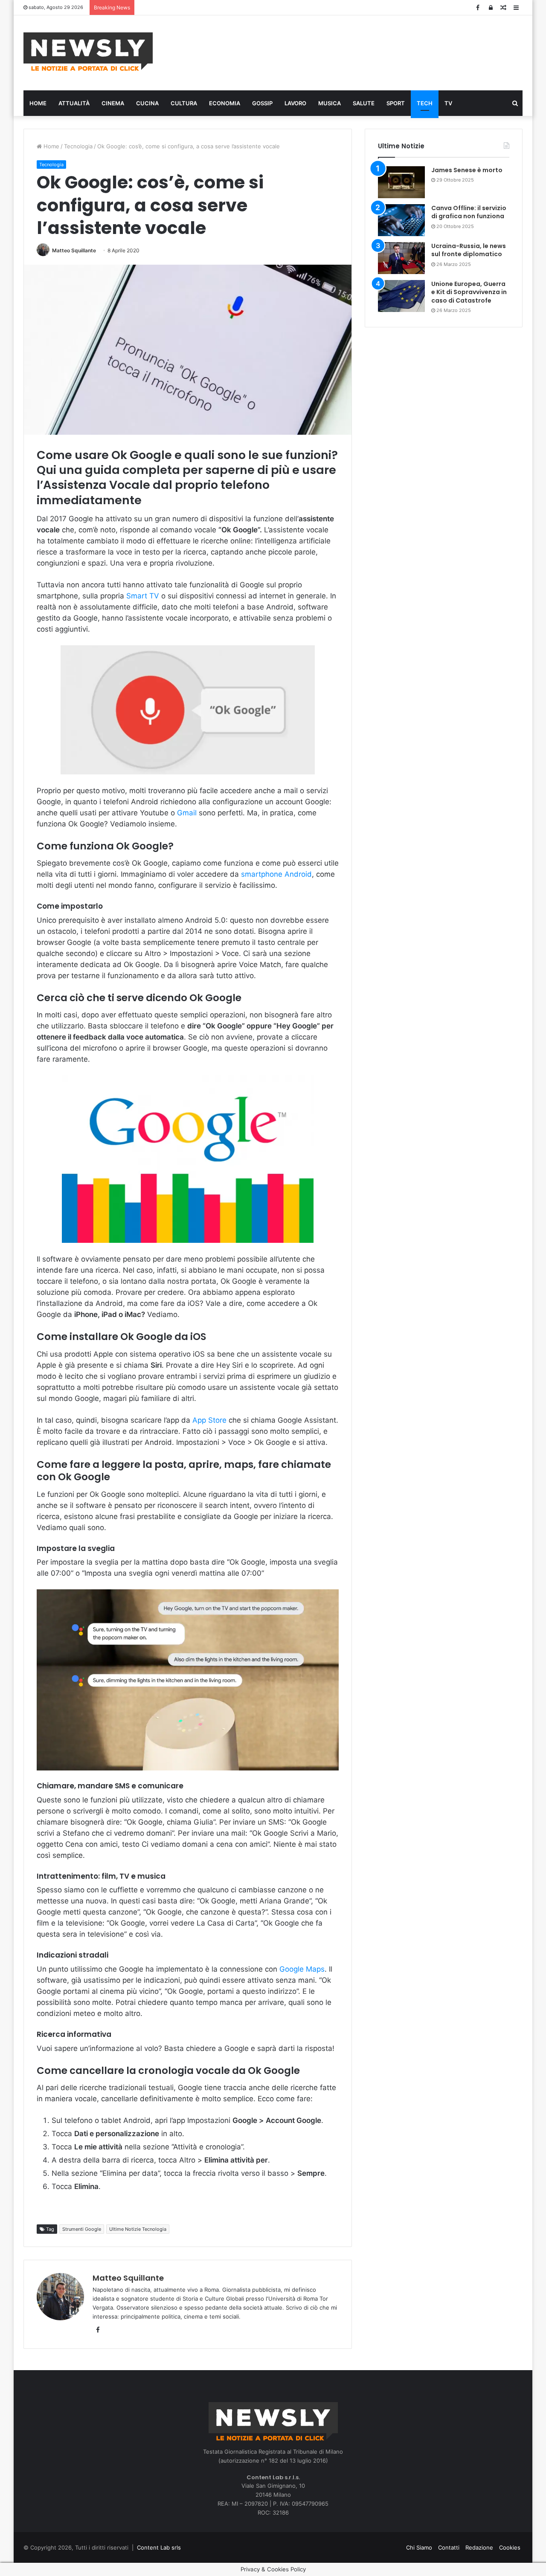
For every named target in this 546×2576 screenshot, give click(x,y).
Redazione (479, 2547)
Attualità (74, 103)
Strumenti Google (82, 2229)
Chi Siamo (419, 2547)
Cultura (184, 103)
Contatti (449, 2547)
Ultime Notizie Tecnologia (138, 2229)
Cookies (510, 2547)
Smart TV (143, 596)
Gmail (187, 813)
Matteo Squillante (74, 250)
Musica (330, 103)
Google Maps (301, 1969)
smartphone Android (276, 874)
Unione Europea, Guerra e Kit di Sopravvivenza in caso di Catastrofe (469, 292)
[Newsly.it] (88, 52)
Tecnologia (78, 146)
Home (38, 103)
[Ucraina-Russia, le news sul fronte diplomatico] (401, 258)
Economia (225, 103)
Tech (425, 103)
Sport (396, 103)
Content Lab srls (159, 2547)
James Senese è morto (467, 170)
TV (448, 103)
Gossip (262, 103)
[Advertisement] (358, 52)
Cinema (113, 103)
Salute (364, 103)
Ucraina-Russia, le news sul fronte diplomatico (469, 250)
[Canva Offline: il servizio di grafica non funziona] (401, 220)
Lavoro (295, 103)
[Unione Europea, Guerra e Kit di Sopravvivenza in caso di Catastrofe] (401, 296)
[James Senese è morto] (401, 182)
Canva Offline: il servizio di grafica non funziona (469, 212)
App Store (209, 1420)
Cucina (147, 103)
